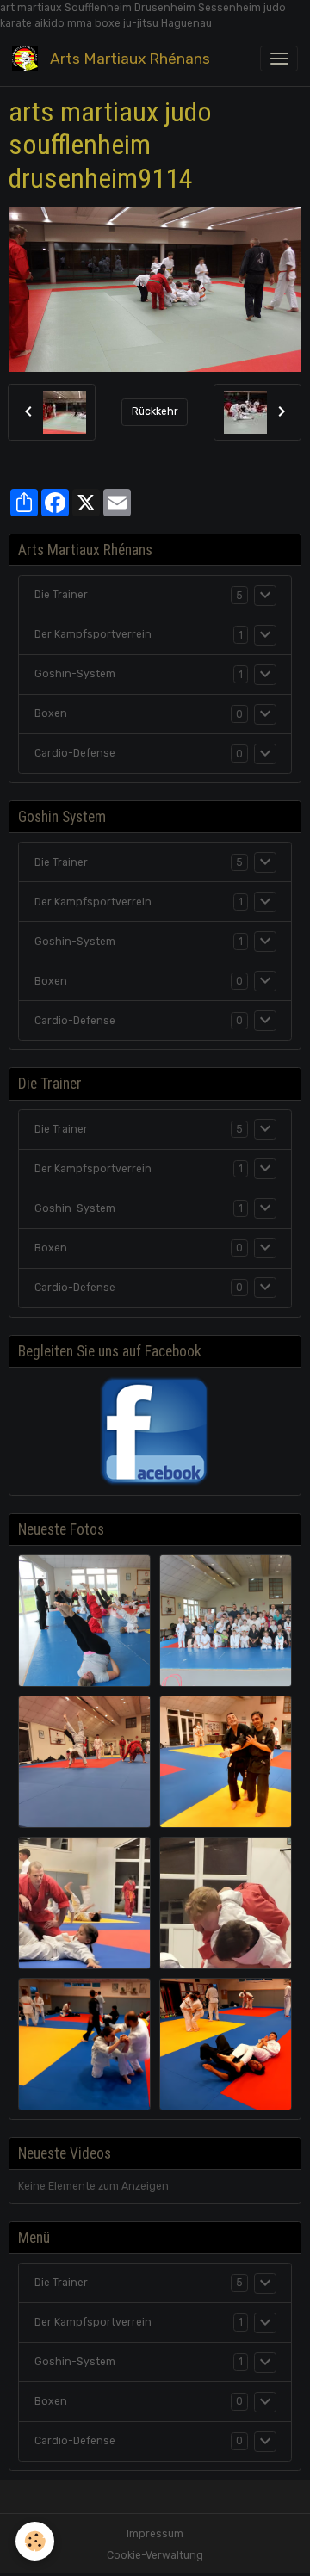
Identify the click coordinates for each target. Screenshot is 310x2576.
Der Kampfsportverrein (93, 634)
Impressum (155, 2534)
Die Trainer (61, 595)
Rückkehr (155, 411)
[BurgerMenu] (279, 59)
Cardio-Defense (75, 753)
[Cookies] (35, 2541)
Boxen (51, 713)
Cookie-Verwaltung (155, 2555)
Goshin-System (75, 674)
